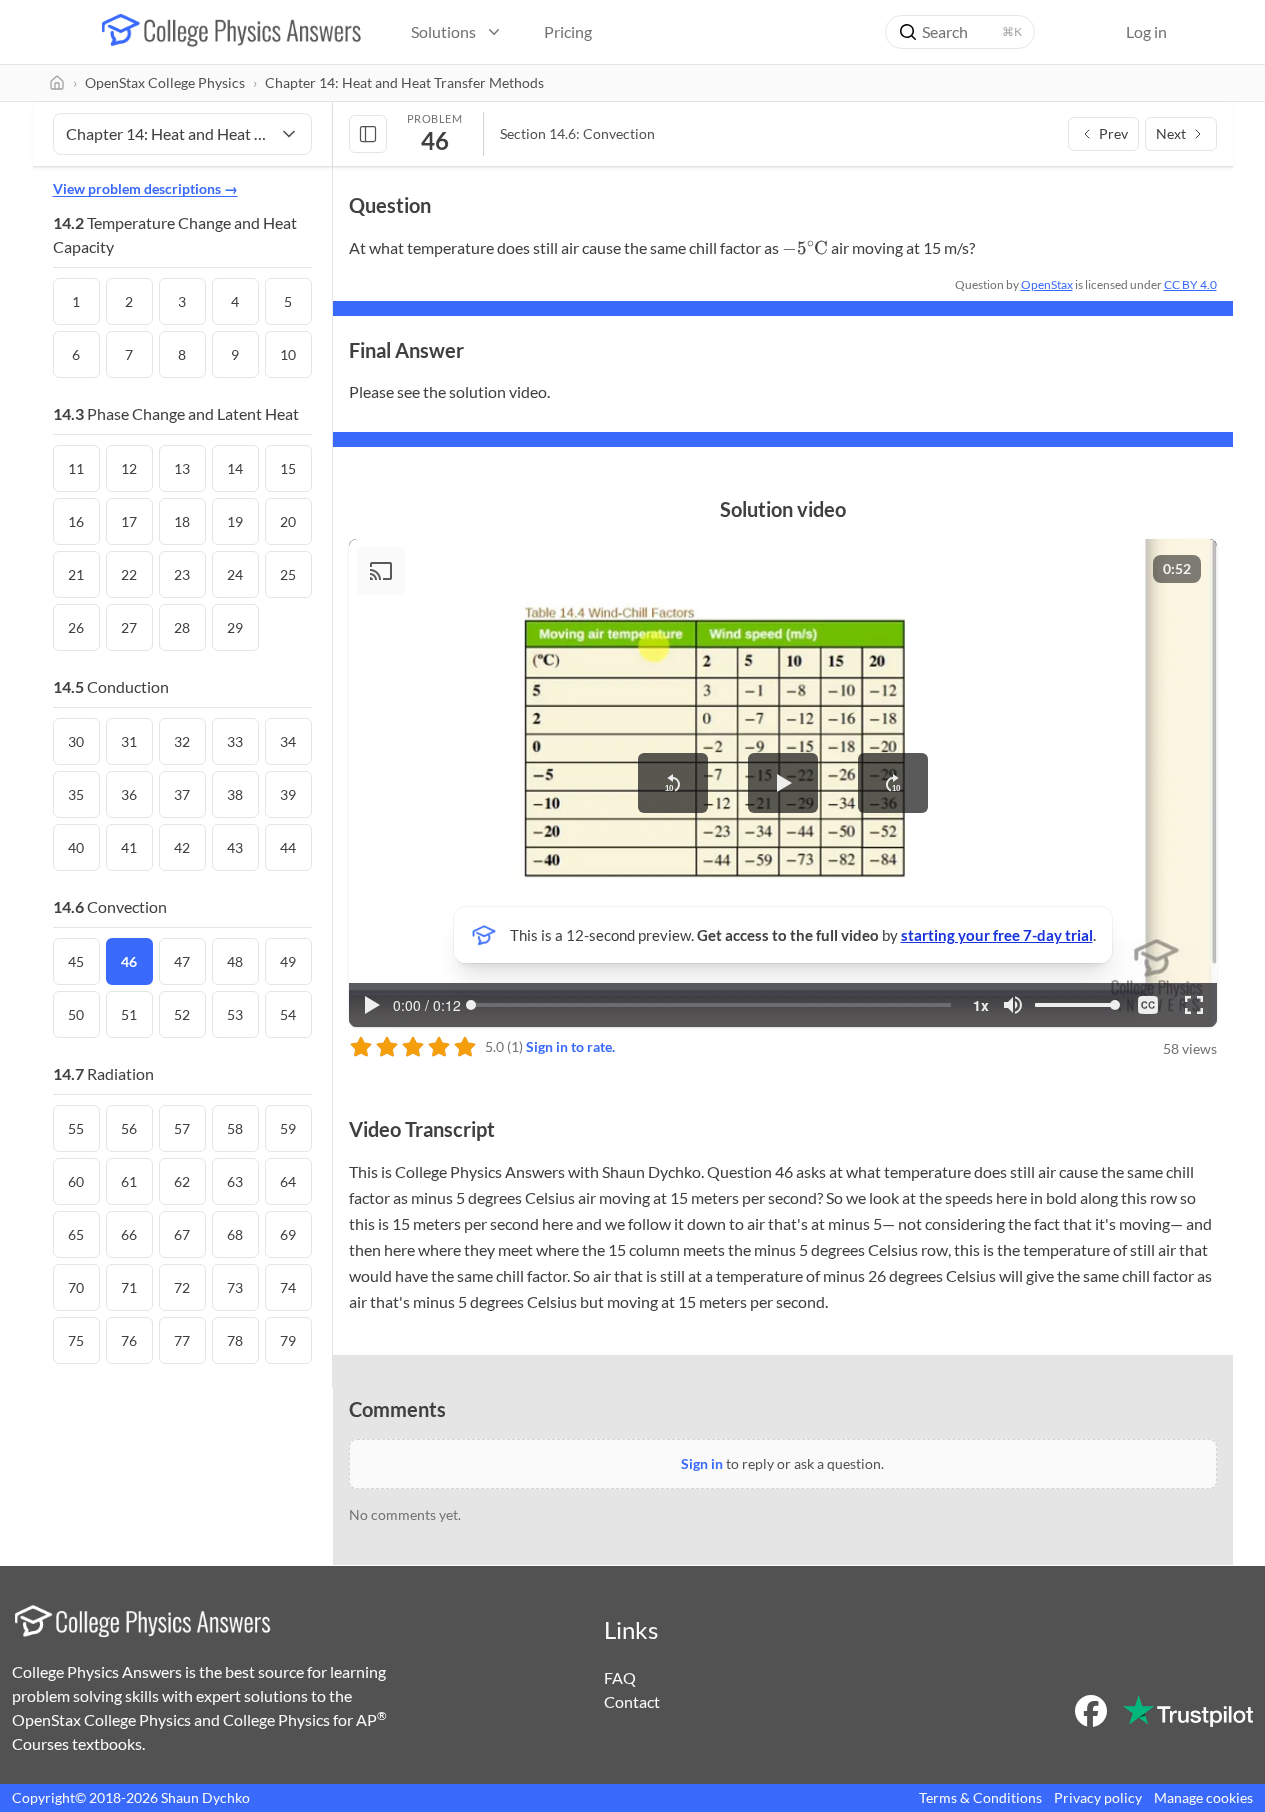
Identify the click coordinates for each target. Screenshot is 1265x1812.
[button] (673, 783)
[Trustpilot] (1188, 1711)
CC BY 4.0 (1190, 284)
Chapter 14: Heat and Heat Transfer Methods (404, 82)
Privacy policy (1098, 1797)
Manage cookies (1203, 1797)
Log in (1146, 31)
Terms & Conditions (980, 1797)
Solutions (443, 31)
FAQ (620, 1677)
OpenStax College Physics (165, 82)
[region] (783, 783)
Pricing (568, 31)
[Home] (57, 83)
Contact (632, 1701)
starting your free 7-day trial (997, 935)
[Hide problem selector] (368, 134)
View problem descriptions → (145, 188)
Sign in (702, 1463)
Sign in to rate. (570, 1046)
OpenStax (1047, 284)
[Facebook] (1091, 1711)
